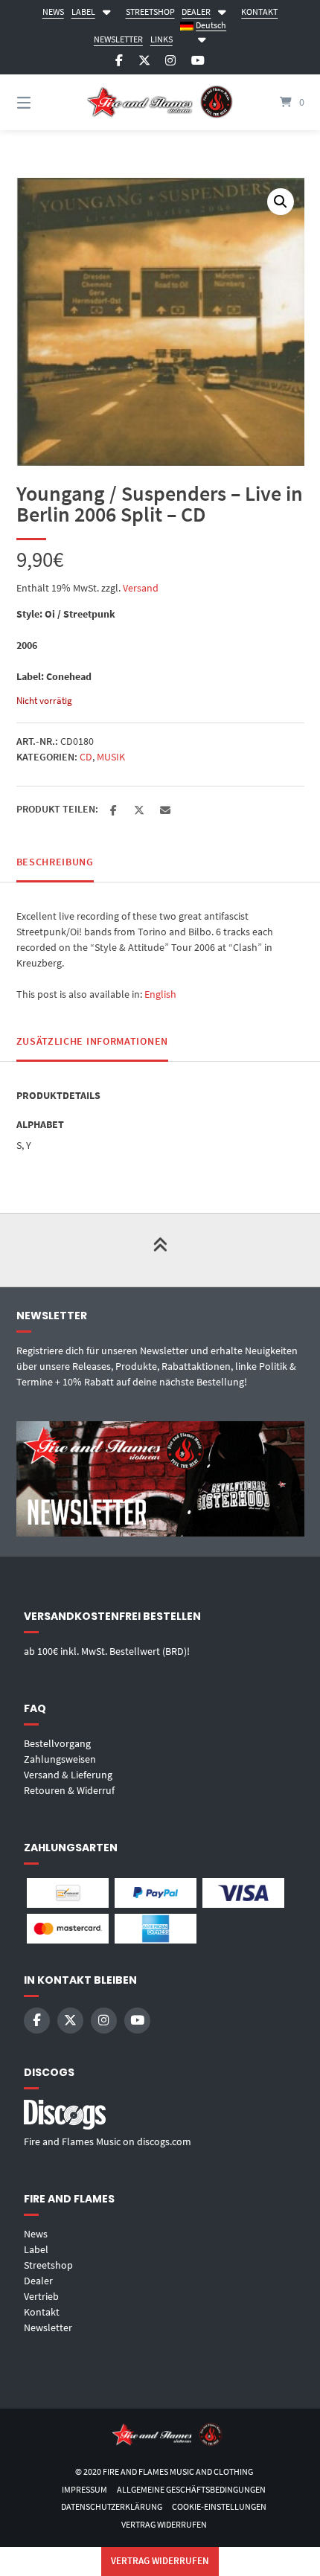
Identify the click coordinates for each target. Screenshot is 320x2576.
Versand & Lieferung (68, 1775)
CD (86, 757)
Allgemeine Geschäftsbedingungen (191, 2489)
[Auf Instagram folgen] (170, 61)
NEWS (53, 12)
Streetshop (48, 2265)
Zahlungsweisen (60, 1759)
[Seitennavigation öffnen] (45, 102)
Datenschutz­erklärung (112, 2506)
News (36, 2234)
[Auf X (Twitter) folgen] (144, 61)
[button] (281, 202)
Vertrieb (41, 2296)
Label (36, 2249)
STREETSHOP (150, 12)
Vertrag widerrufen (164, 2524)
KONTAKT (259, 12)
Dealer (38, 2281)
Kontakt (42, 2312)
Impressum (84, 2489)
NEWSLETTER (118, 39)
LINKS (161, 39)
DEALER (196, 12)
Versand (141, 588)
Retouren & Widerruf (69, 1790)
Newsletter (48, 2327)
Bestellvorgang (57, 1743)
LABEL (83, 12)
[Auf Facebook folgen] (119, 61)
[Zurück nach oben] (160, 1250)
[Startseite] (160, 103)
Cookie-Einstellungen (219, 2506)
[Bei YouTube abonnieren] (198, 61)
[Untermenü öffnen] (106, 10)
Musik (111, 757)
